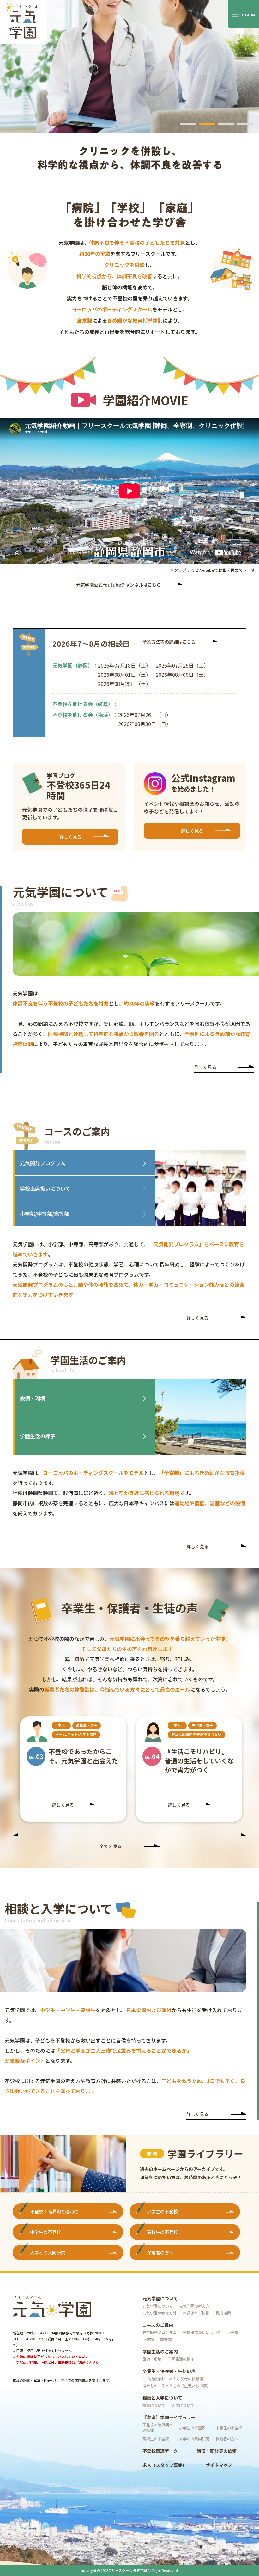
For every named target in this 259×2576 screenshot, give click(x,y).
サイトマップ (219, 2465)
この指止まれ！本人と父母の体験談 (173, 2379)
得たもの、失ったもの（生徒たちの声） (177, 2385)
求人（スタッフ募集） (165, 2465)
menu (248, 14)
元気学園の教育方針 (160, 2313)
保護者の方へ (160, 2252)
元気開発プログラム (43, 1163)
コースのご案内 (158, 2325)
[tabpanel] (129, 92)
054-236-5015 (33, 2339)
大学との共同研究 (48, 2252)
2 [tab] (207, 124)
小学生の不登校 (162, 2211)
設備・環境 (33, 1398)
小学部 (233, 2332)
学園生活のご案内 (160, 2351)
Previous (21, 1836)
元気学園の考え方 (194, 2306)
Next (238, 1836)
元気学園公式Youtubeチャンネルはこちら (118, 585)
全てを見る (111, 1847)
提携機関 (223, 2313)
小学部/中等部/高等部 (45, 1214)
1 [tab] (188, 124)
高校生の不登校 (162, 2232)
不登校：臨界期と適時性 (54, 2211)
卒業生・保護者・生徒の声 (169, 2371)
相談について (154, 2405)
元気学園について (160, 2298)
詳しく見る (70, 837)
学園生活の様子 (38, 1436)
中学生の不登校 (45, 2232)
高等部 (166, 2339)
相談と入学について (162, 2398)
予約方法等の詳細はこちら (169, 642)
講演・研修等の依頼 (217, 2451)
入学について (183, 2405)
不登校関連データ (160, 2451)
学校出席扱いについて (45, 1188)
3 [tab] (226, 124)
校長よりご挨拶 (196, 2313)
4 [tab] (245, 124)
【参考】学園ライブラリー (169, 2417)
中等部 (148, 2339)
